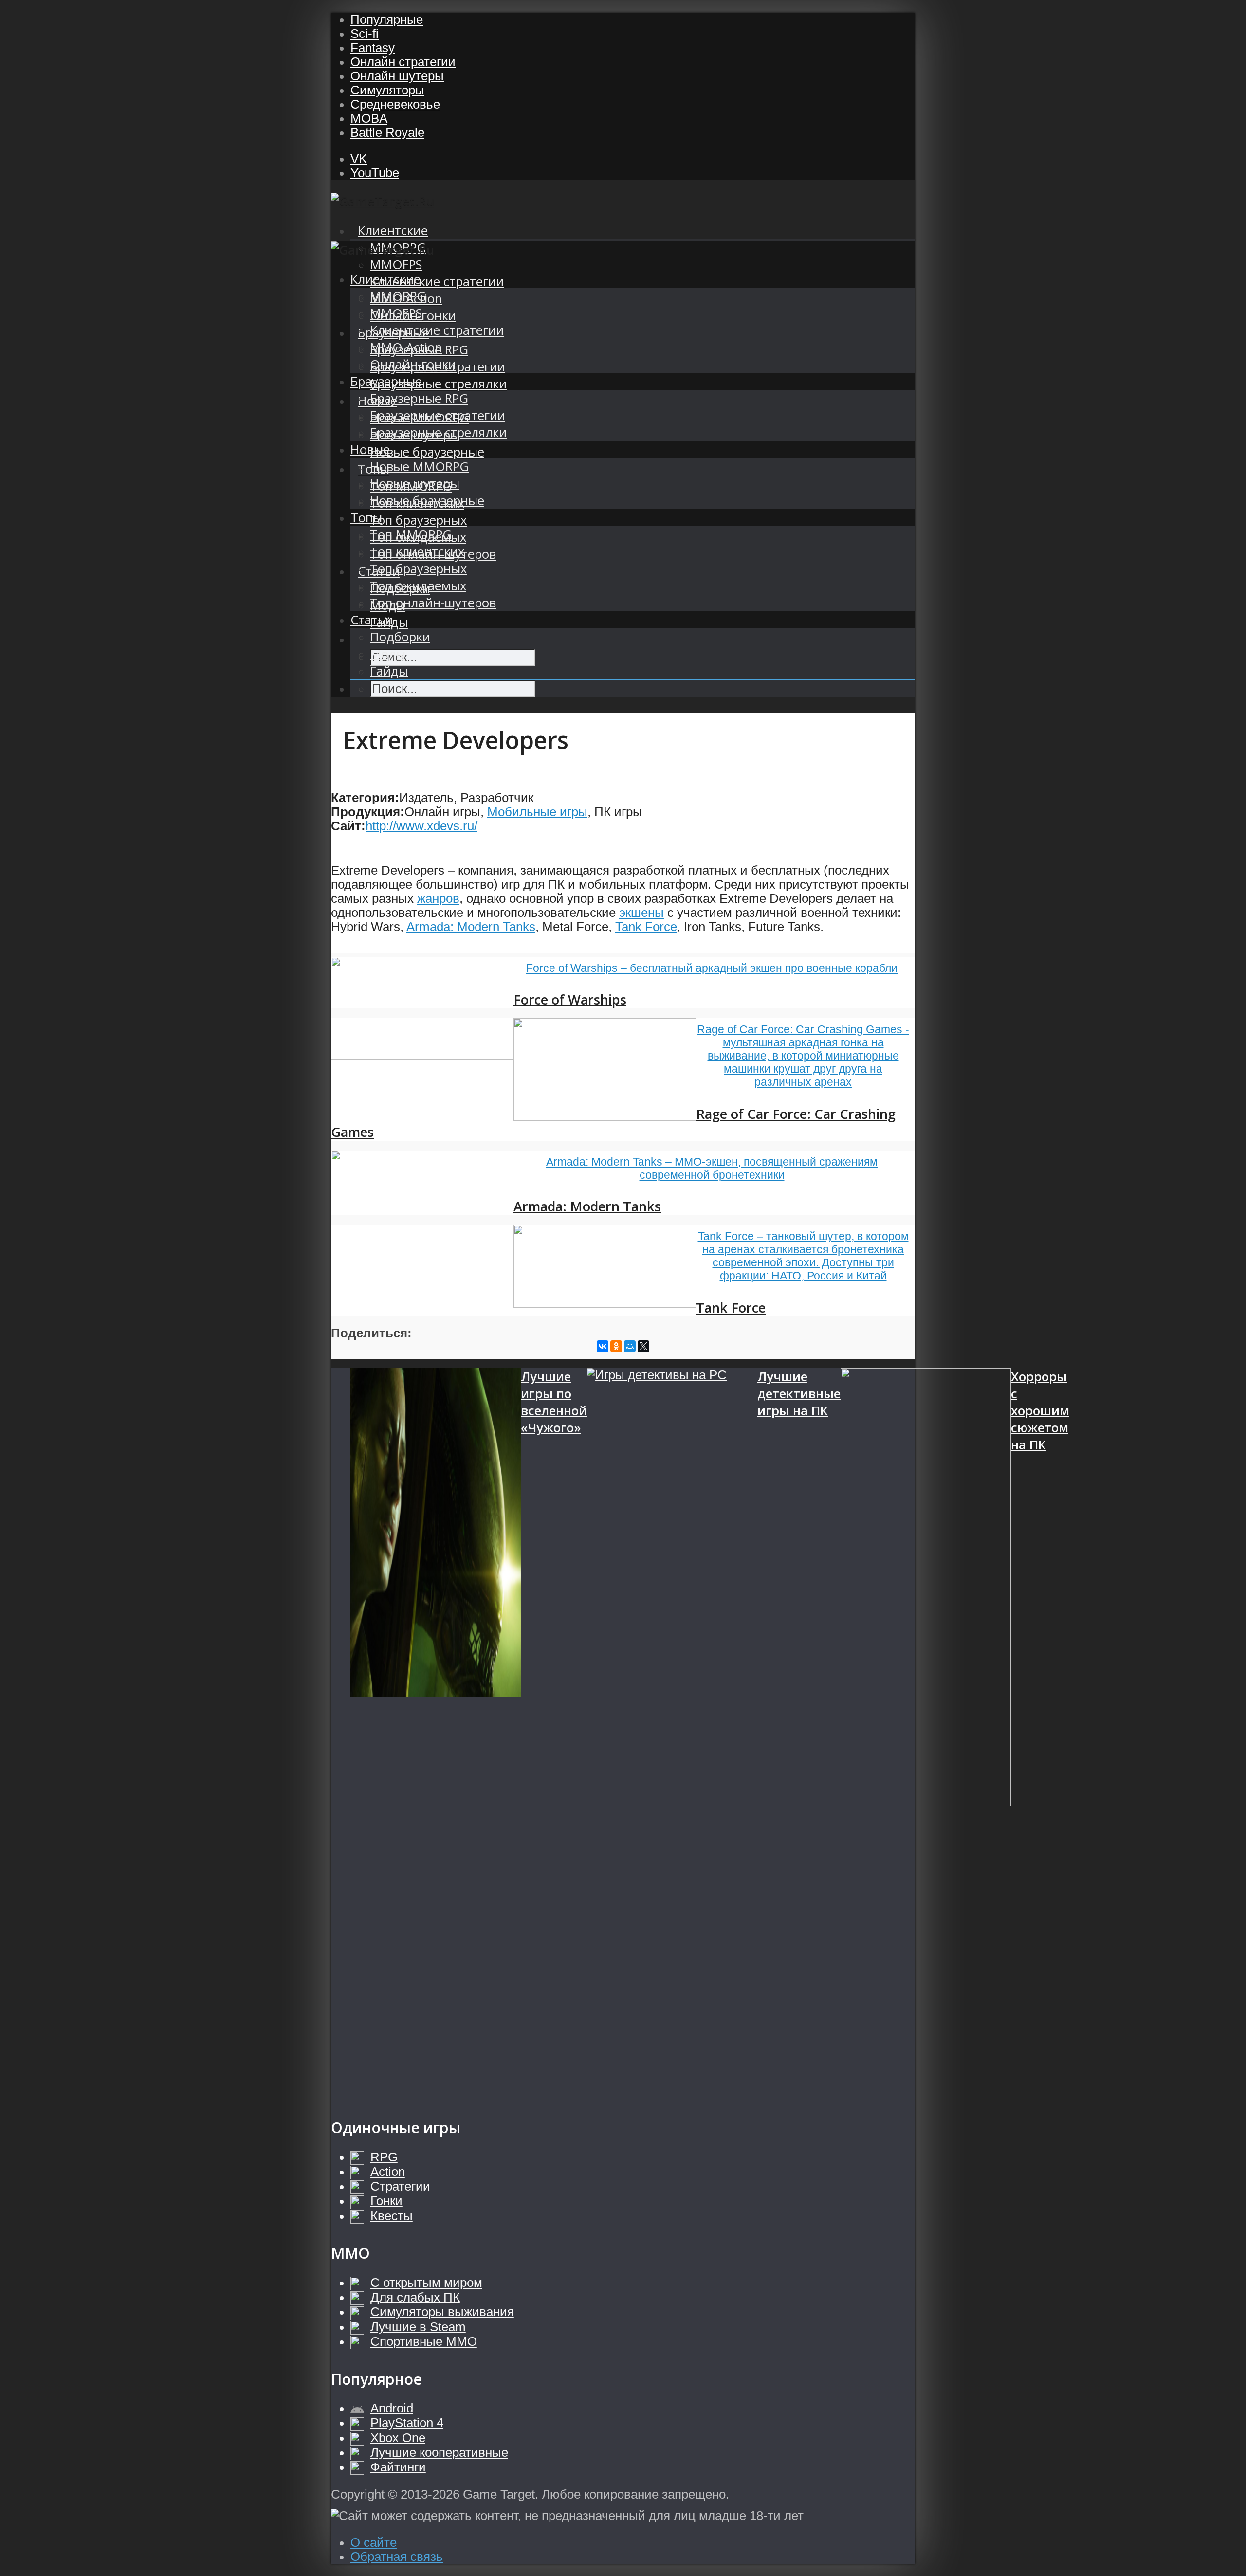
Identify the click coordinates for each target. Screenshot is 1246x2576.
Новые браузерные (427, 452)
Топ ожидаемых (418, 586)
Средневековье (395, 104)
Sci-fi (365, 34)
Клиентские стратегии (437, 282)
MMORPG (398, 296)
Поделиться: (371, 1333)
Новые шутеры (415, 484)
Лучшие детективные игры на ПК (799, 1394)
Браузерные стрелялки (438, 384)
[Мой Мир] (630, 1346)
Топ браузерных (418, 520)
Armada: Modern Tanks (471, 927)
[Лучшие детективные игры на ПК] (672, 1733)
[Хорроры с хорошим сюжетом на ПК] (926, 1733)
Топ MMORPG (411, 535)
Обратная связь (397, 2557)
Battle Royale (387, 132)
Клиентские (393, 230)
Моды (388, 654)
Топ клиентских (417, 552)
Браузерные (386, 381)
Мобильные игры (537, 812)
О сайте (374, 2542)
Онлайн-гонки (413, 364)
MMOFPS (396, 265)
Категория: (365, 798)
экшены (641, 913)
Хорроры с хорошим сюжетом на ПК (1040, 1411)
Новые (370, 449)
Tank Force (646, 927)
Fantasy (373, 48)
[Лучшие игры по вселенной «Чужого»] (436, 1733)
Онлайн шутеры (397, 76)
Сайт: (348, 826)
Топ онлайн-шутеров (433, 603)
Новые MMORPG (419, 466)
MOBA (369, 118)
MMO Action (406, 347)
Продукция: (368, 812)
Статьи (372, 620)
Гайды (389, 671)
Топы (366, 518)
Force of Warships (570, 999)
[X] (643, 1346)
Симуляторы (387, 90)
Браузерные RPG (419, 398)
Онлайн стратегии (403, 62)
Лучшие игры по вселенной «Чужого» (554, 1402)
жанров (438, 898)
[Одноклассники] (616, 1346)
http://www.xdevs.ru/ (421, 826)
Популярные (387, 19)
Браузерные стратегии (438, 415)
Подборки (400, 637)
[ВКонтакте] (603, 1346)
